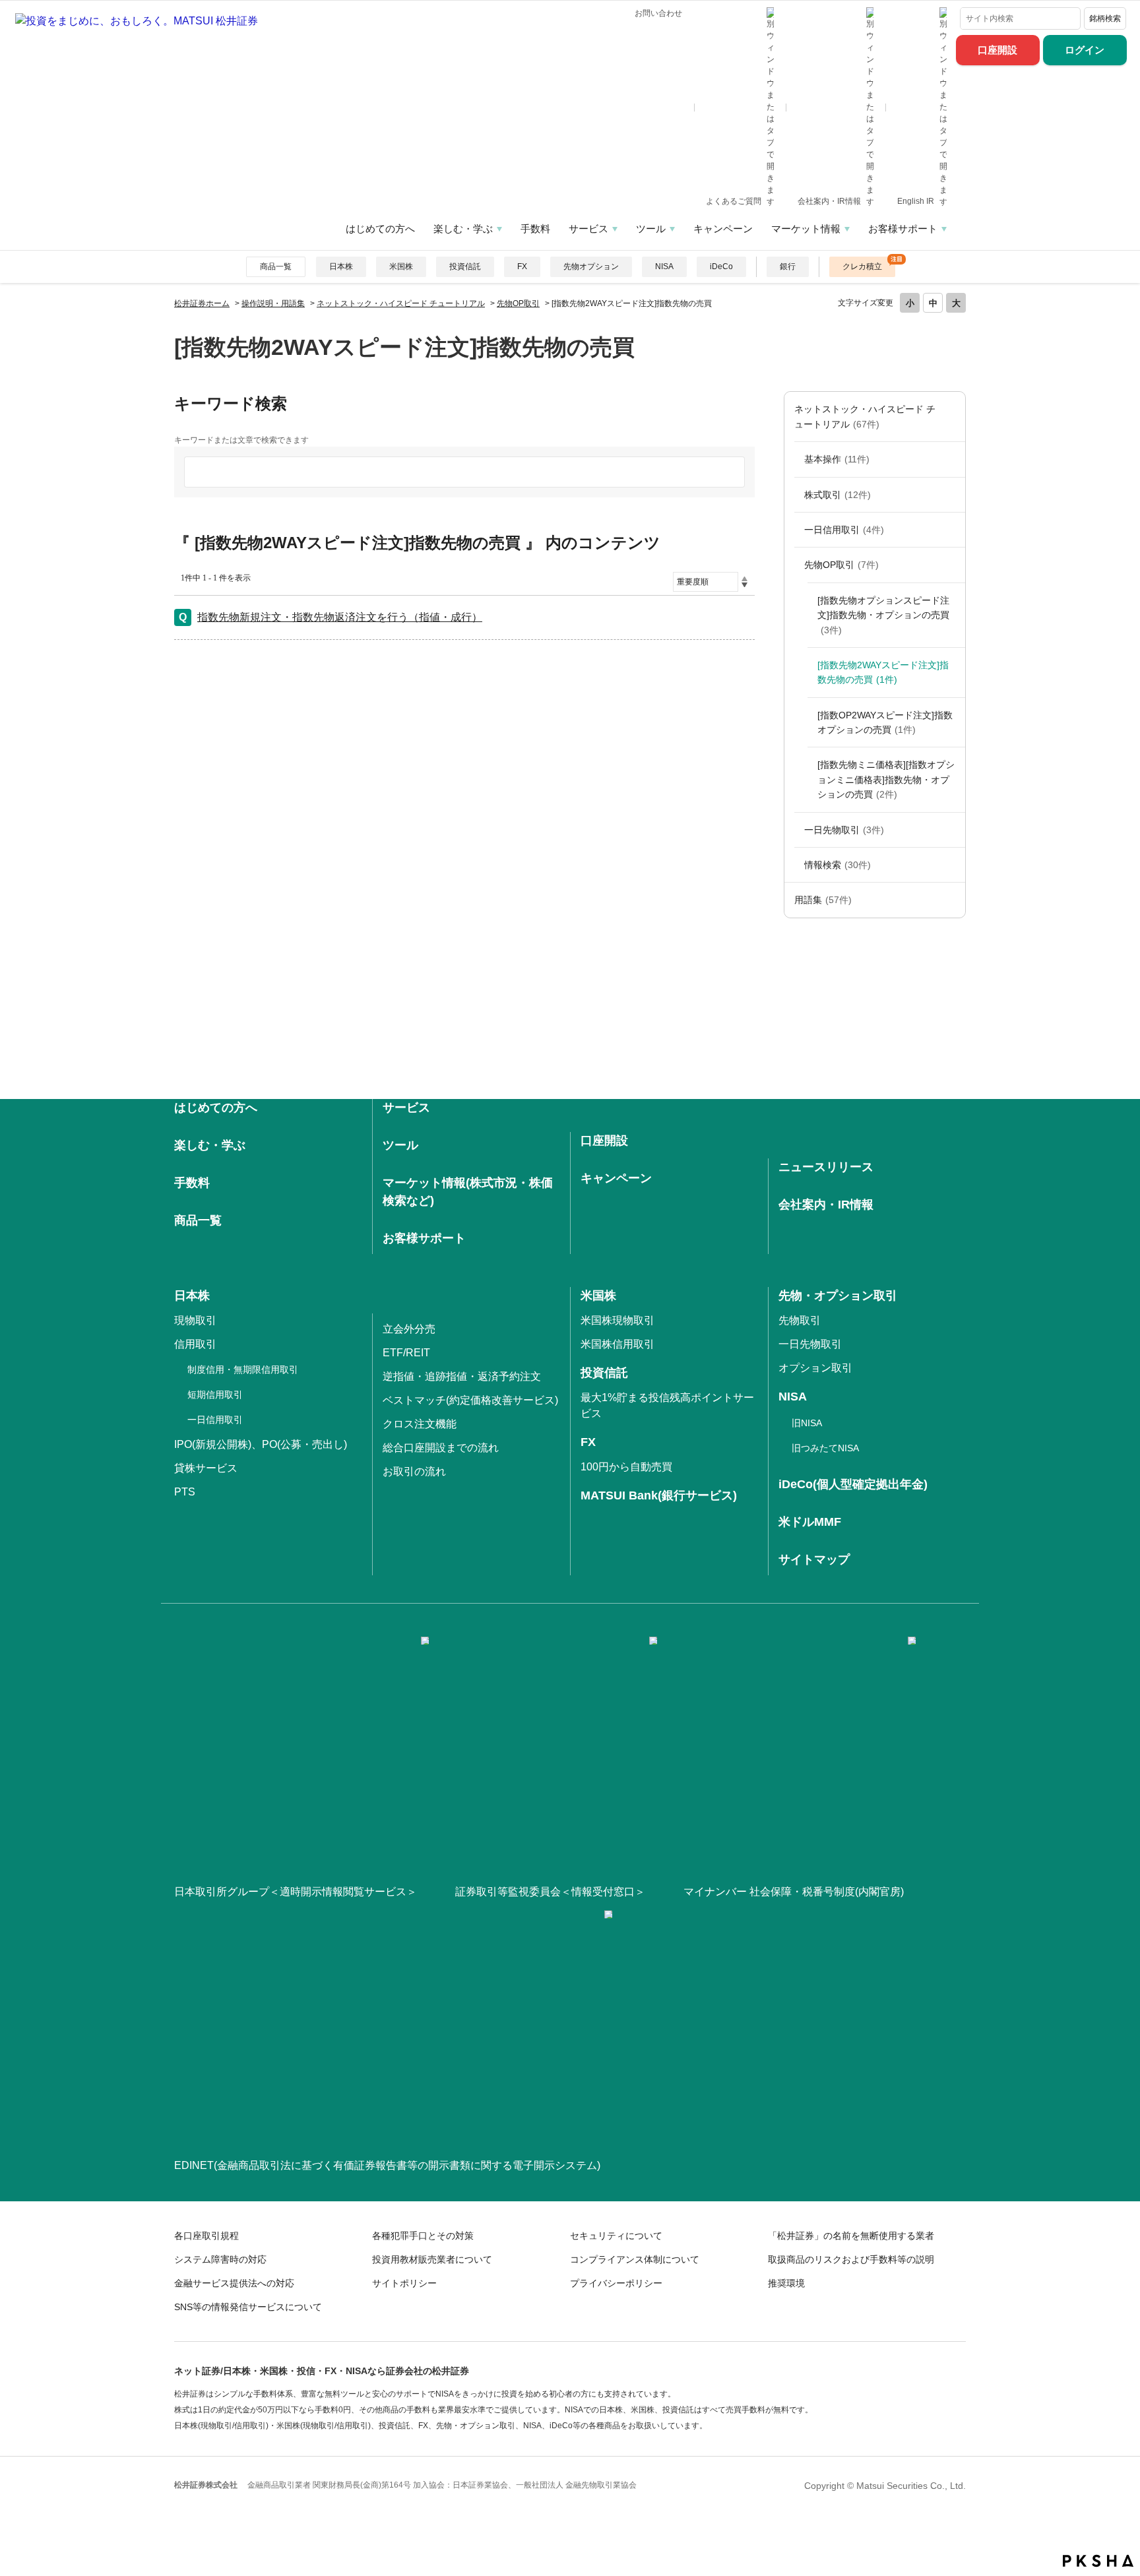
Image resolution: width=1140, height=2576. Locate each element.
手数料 (535, 229)
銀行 (788, 267)
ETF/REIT (406, 1353)
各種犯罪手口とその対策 (423, 2236)
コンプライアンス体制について (635, 2259)
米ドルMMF (810, 1522)
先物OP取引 (518, 303)
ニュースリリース (826, 1167)
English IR (917, 201)
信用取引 (195, 1344)
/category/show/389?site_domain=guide (952, 530)
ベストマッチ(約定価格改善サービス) (470, 1400)
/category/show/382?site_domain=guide (952, 495)
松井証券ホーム (202, 303)
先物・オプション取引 (838, 1296)
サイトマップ (814, 1559)
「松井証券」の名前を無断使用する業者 (851, 2236)
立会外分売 (409, 1329)
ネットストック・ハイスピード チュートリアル (401, 303)
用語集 (823, 900)
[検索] (1068, 18)
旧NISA (807, 1423)
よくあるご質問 (735, 201)
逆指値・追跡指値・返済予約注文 (462, 1376)
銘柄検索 (1105, 18)
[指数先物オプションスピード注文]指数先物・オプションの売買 (883, 615)
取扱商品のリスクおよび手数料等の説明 (851, 2259)
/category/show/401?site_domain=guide (952, 865)
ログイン (1085, 50)
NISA (664, 267)
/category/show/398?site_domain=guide (952, 830)
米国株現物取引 (617, 1320)
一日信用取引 (844, 530)
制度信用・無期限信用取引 (243, 1369)
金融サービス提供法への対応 (234, 2283)
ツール (651, 229)
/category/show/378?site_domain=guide (952, 459)
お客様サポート (903, 229)
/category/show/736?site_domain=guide (952, 900)
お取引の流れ (414, 1471)
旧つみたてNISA (825, 1448)
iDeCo (721, 267)
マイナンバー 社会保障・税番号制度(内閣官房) (794, 1892)
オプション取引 (815, 1368)
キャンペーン (723, 229)
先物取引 (800, 1320)
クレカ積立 (862, 267)
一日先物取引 (844, 830)
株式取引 (838, 495)
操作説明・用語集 (273, 303)
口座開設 (997, 50)
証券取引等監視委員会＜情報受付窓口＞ (550, 1892)
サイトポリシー (404, 2283)
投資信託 (465, 267)
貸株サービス (206, 1468)
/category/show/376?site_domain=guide (952, 417)
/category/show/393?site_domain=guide (952, 565)
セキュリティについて (616, 2236)
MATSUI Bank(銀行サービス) (659, 1495)
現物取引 (195, 1320)
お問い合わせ (658, 13)
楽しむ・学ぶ (463, 229)
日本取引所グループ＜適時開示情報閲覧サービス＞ (296, 1892)
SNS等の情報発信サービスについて (248, 2307)
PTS (185, 1492)
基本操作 (837, 459)
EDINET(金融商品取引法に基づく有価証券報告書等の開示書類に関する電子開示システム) (387, 2165)
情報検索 (838, 865)
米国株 (401, 267)
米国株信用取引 (617, 1344)
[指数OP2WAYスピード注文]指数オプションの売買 (885, 722)
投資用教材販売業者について (432, 2259)
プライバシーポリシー (616, 2283)
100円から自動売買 (626, 1467)
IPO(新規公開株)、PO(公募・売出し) (261, 1444)
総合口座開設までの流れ (441, 1448)
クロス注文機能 (420, 1424)
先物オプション (591, 267)
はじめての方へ (380, 229)
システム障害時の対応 (220, 2259)
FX (522, 267)
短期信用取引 (215, 1395)
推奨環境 (786, 2283)
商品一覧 (276, 267)
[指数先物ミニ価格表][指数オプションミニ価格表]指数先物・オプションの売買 (886, 779)
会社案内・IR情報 (830, 201)
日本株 (341, 267)
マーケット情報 (806, 229)
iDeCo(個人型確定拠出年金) (853, 1484)
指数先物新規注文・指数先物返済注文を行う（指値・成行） (340, 617)
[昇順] (744, 579)
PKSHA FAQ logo (1098, 2561)
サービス (588, 229)
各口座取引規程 (206, 2236)
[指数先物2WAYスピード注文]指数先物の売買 (883, 672)
